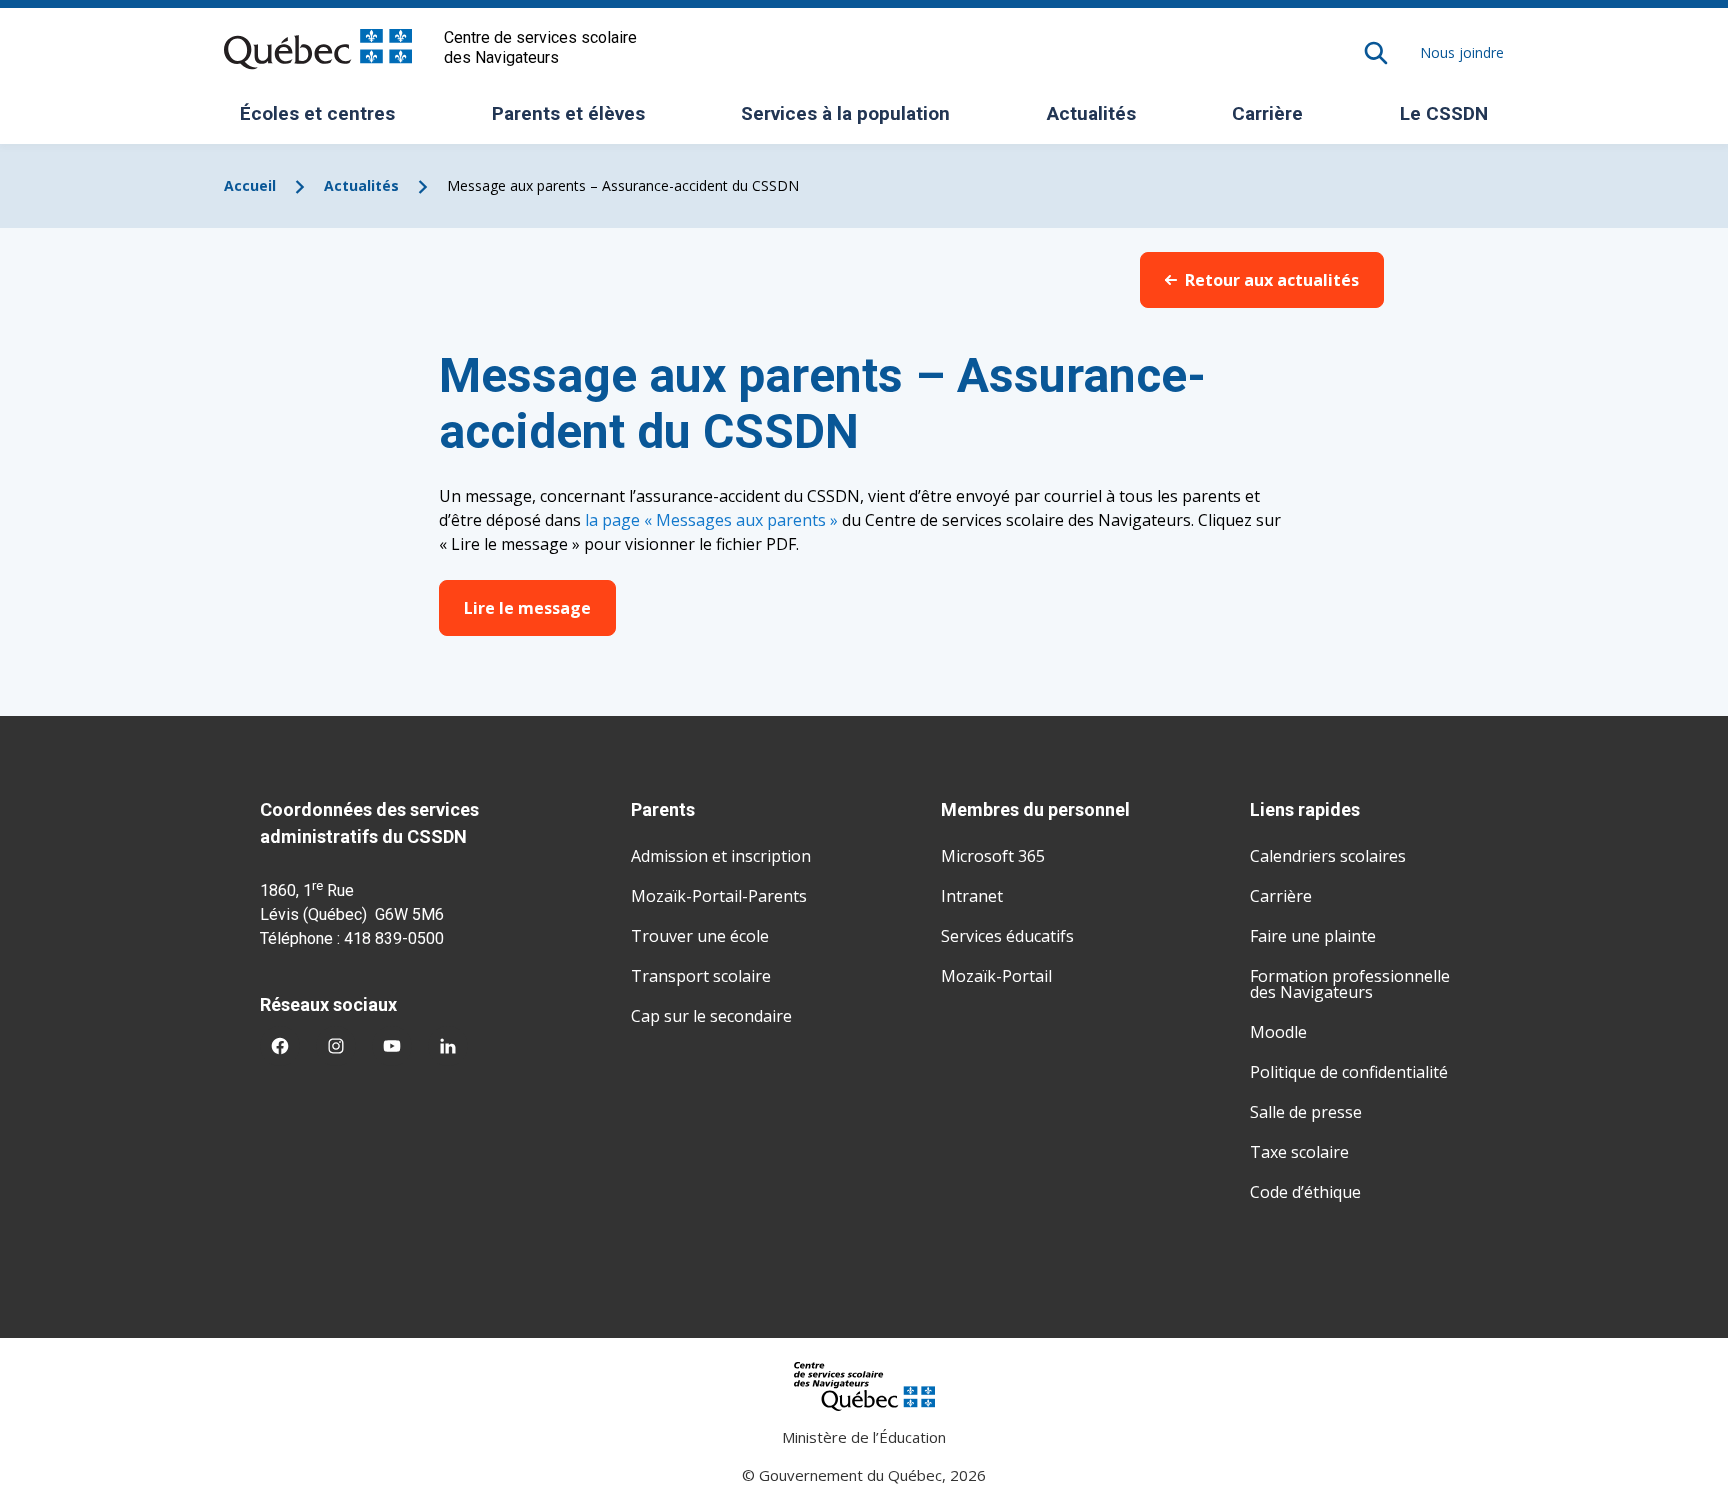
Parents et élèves (576, 120)
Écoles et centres (325, 120)
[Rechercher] (1376, 53)
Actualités (1091, 113)
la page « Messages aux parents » (711, 520)
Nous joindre (1462, 52)
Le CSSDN (1451, 120)
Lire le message (527, 608)
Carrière (1267, 113)
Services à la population (853, 120)
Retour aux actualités (1272, 280)
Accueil (250, 185)
